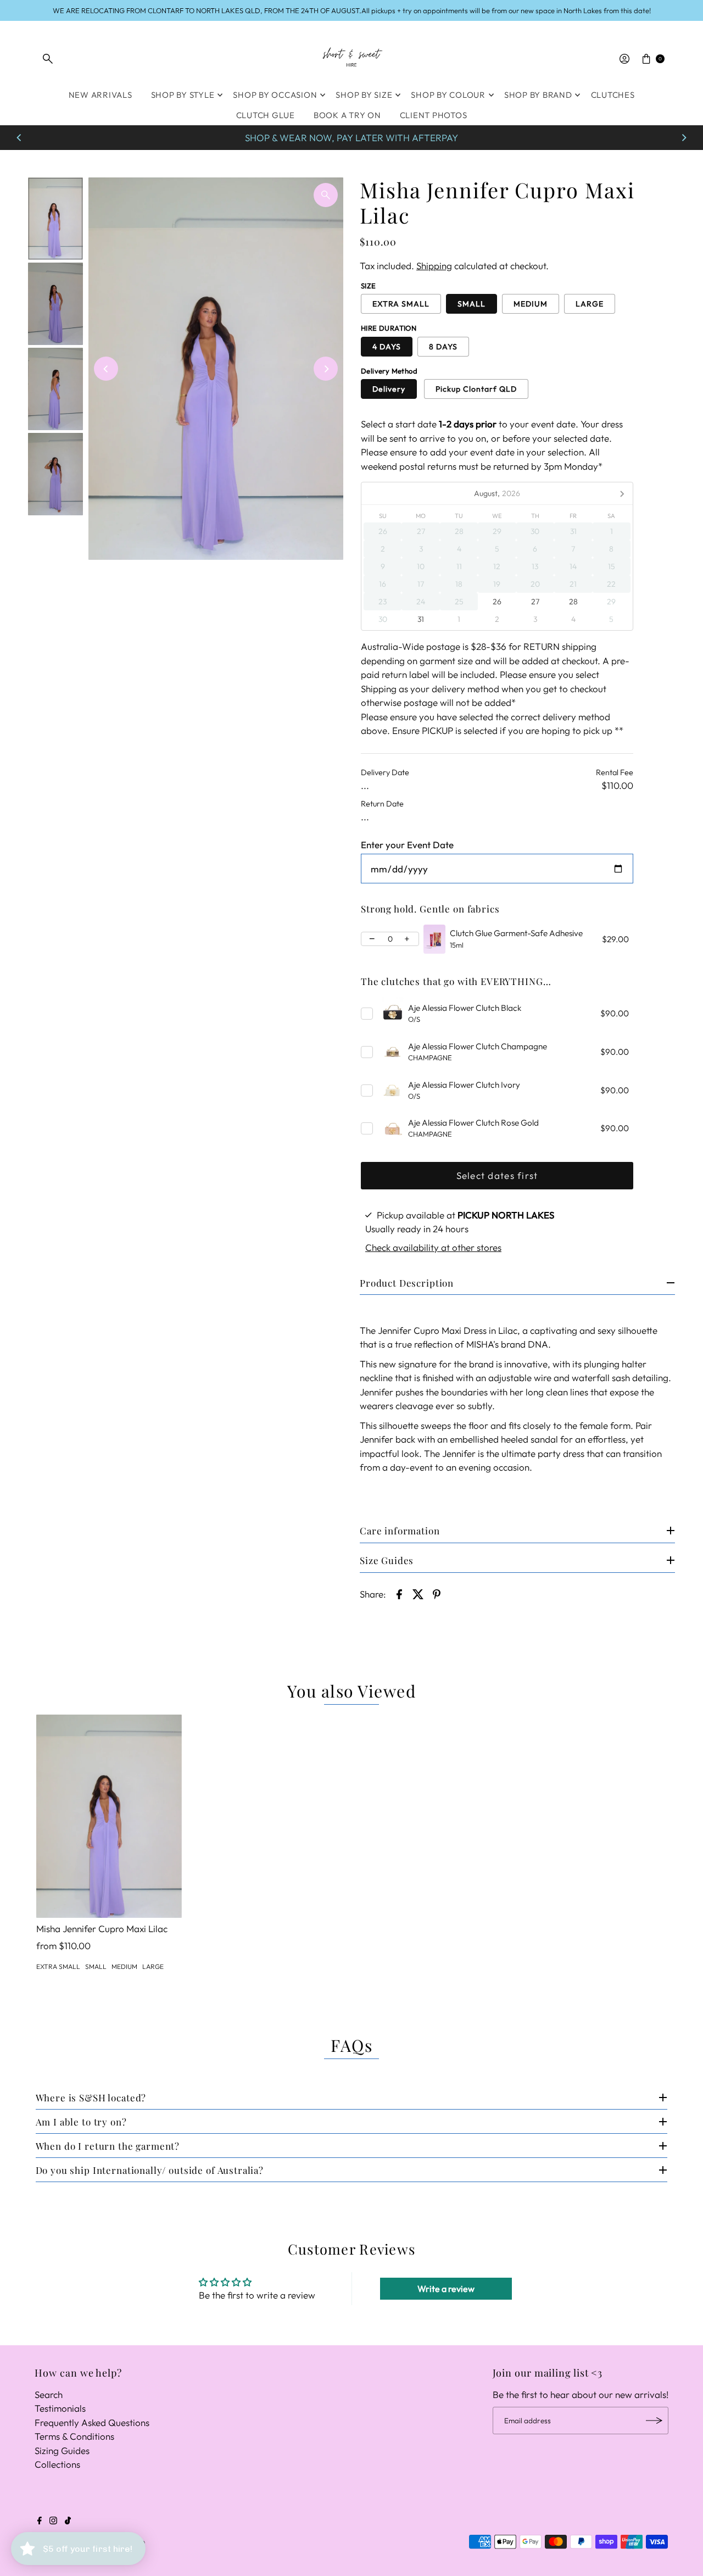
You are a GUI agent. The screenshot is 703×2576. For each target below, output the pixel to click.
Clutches (613, 95)
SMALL (472, 304)
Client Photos (434, 115)
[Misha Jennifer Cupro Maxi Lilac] (109, 1816)
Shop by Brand (538, 95)
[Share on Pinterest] (437, 1593)
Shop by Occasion (275, 95)
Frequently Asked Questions (92, 2422)
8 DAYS (443, 347)
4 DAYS (387, 347)
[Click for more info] (434, 939)
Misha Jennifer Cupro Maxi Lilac (102, 1929)
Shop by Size (364, 95)
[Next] (684, 138)
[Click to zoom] (326, 195)
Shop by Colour (448, 95)
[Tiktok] (68, 2521)
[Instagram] (53, 2521)
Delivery (389, 389)
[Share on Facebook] (399, 1593)
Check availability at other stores (433, 1247)
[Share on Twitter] (418, 1593)
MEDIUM (531, 304)
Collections (57, 2464)
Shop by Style (183, 95)
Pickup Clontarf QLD (476, 389)
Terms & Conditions (74, 2436)
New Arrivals (101, 95)
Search (49, 2394)
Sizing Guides (62, 2450)
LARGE (590, 304)
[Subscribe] (655, 2421)
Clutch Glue (266, 115)
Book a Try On (347, 115)
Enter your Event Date (407, 845)
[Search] (48, 59)
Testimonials (60, 2408)
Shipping (434, 266)
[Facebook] (40, 2521)
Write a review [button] (446, 2289)
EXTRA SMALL (401, 304)
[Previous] (19, 138)
